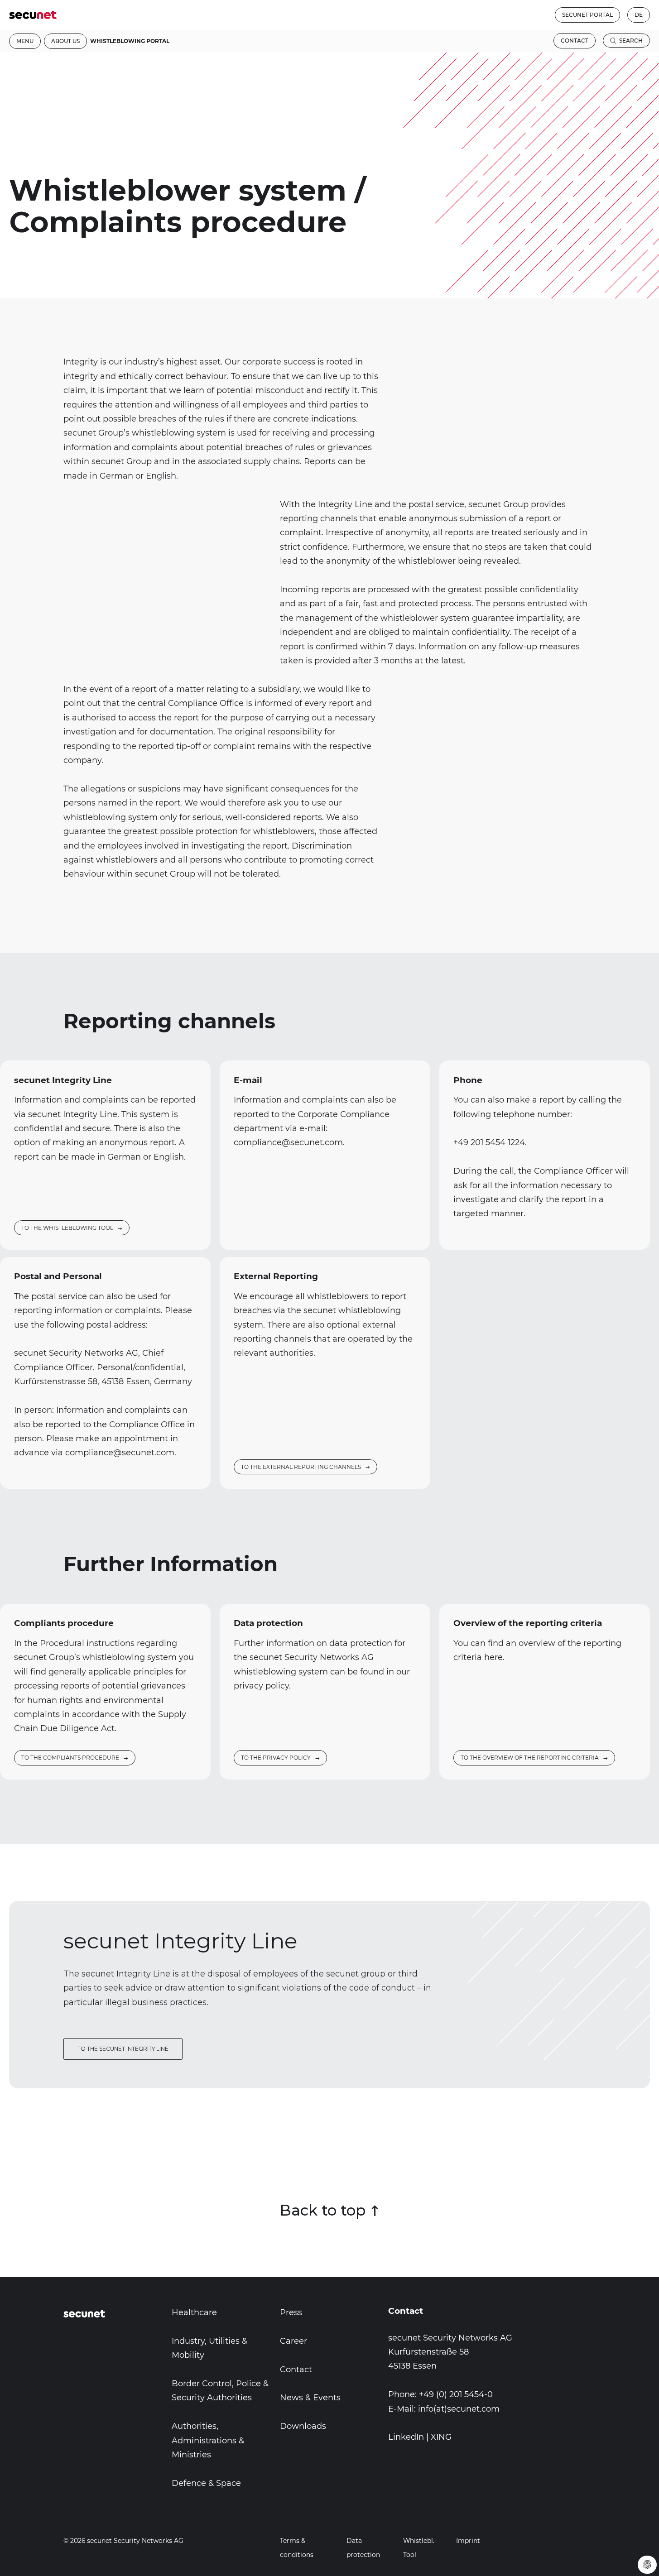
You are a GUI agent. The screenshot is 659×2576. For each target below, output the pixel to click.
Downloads (303, 2426)
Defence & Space (206, 2483)
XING (441, 2437)
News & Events (310, 2398)
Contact (575, 41)
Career (293, 2341)
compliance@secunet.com (288, 1142)
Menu (25, 41)
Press (291, 2312)
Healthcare (194, 2312)
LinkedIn (406, 2437)
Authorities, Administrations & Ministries (208, 2440)
